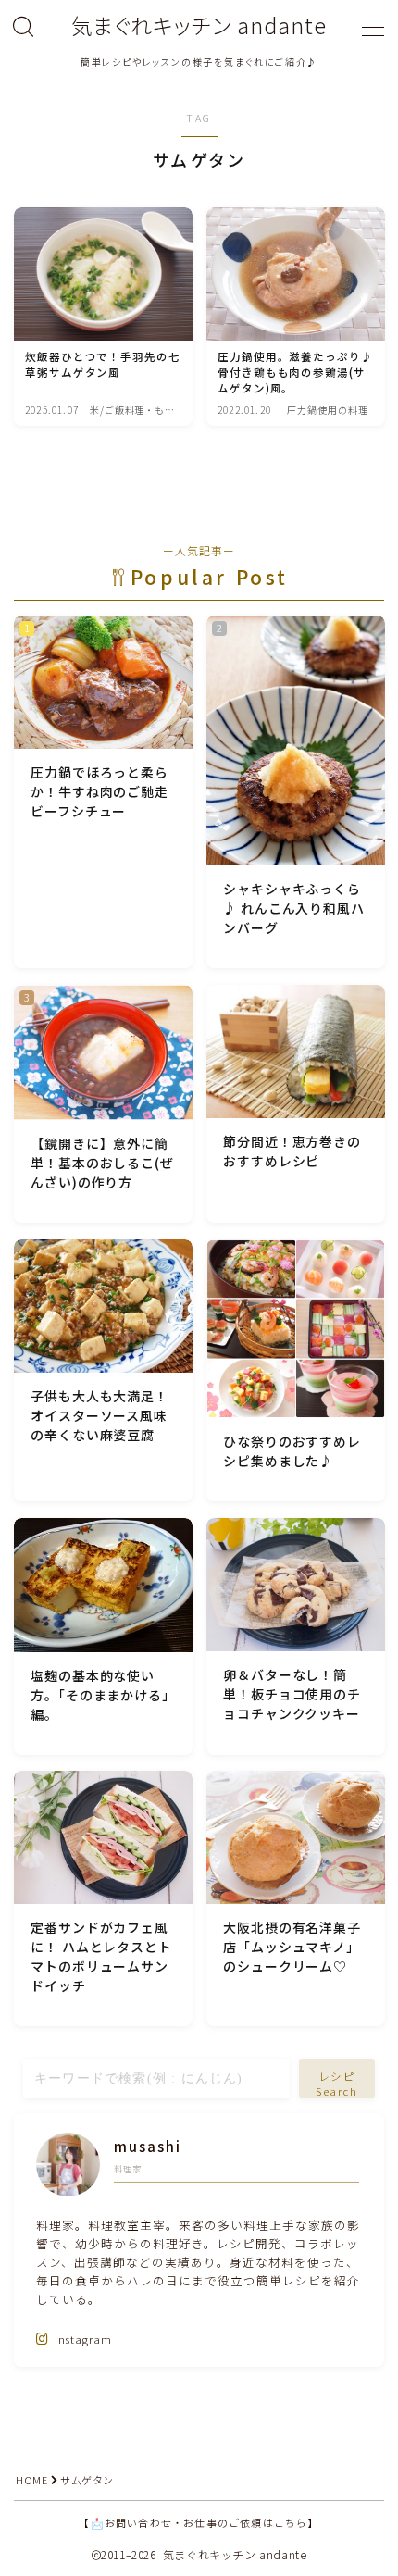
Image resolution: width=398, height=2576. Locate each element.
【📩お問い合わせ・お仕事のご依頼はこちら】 (199, 2522)
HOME (31, 2480)
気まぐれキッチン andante (199, 25)
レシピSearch (337, 2084)
